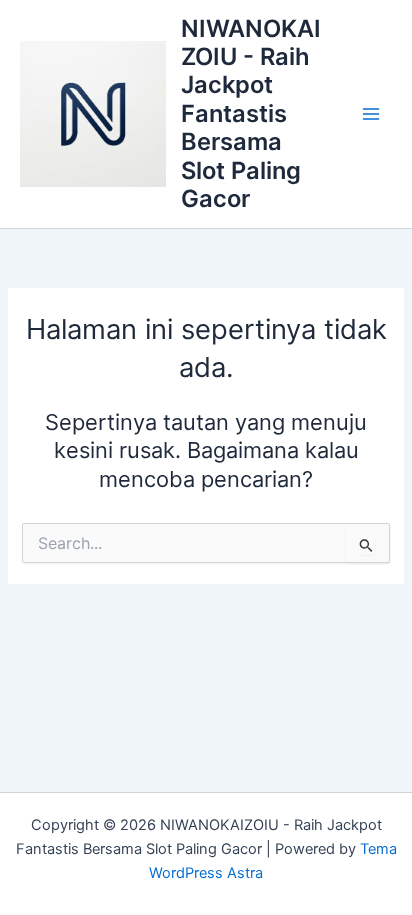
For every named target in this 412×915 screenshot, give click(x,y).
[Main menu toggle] (371, 114)
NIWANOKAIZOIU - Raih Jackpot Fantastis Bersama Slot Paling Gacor (251, 114)
